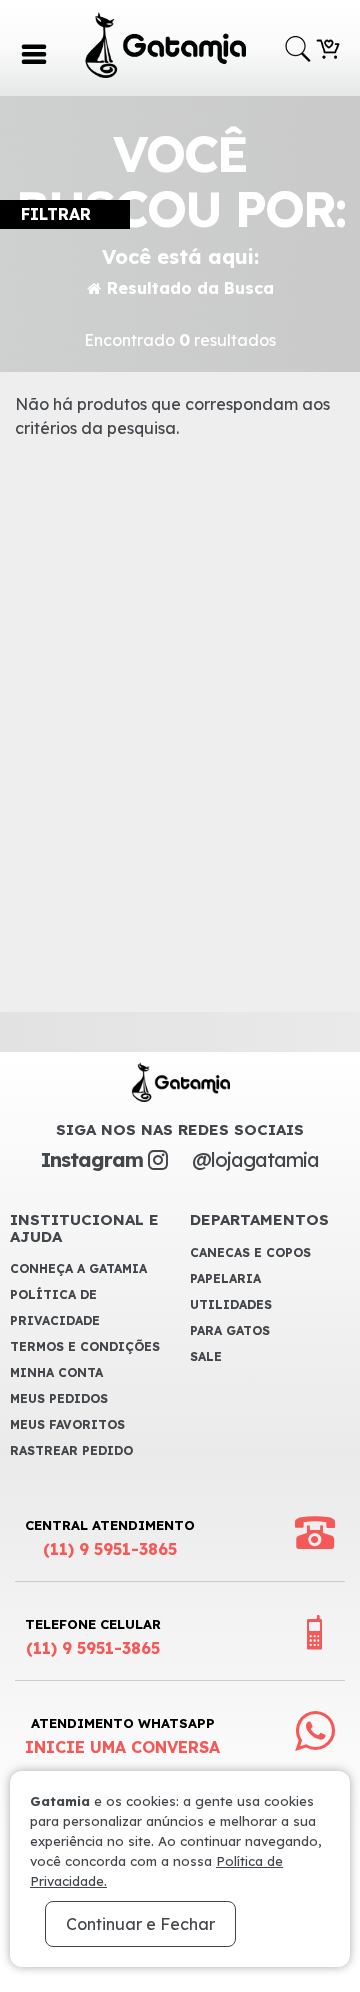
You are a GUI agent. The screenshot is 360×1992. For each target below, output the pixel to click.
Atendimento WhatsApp (122, 1736)
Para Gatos (230, 1330)
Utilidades (231, 1304)
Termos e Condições (85, 1346)
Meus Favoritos (67, 1424)
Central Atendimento (110, 1538)
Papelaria (225, 1278)
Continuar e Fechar (140, 1924)
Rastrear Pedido (71, 1450)
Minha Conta (56, 1372)
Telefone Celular (93, 1637)
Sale (206, 1356)
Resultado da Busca (190, 288)
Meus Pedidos (59, 1398)
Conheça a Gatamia (78, 1268)
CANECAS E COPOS (250, 1252)
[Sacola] (328, 47)
